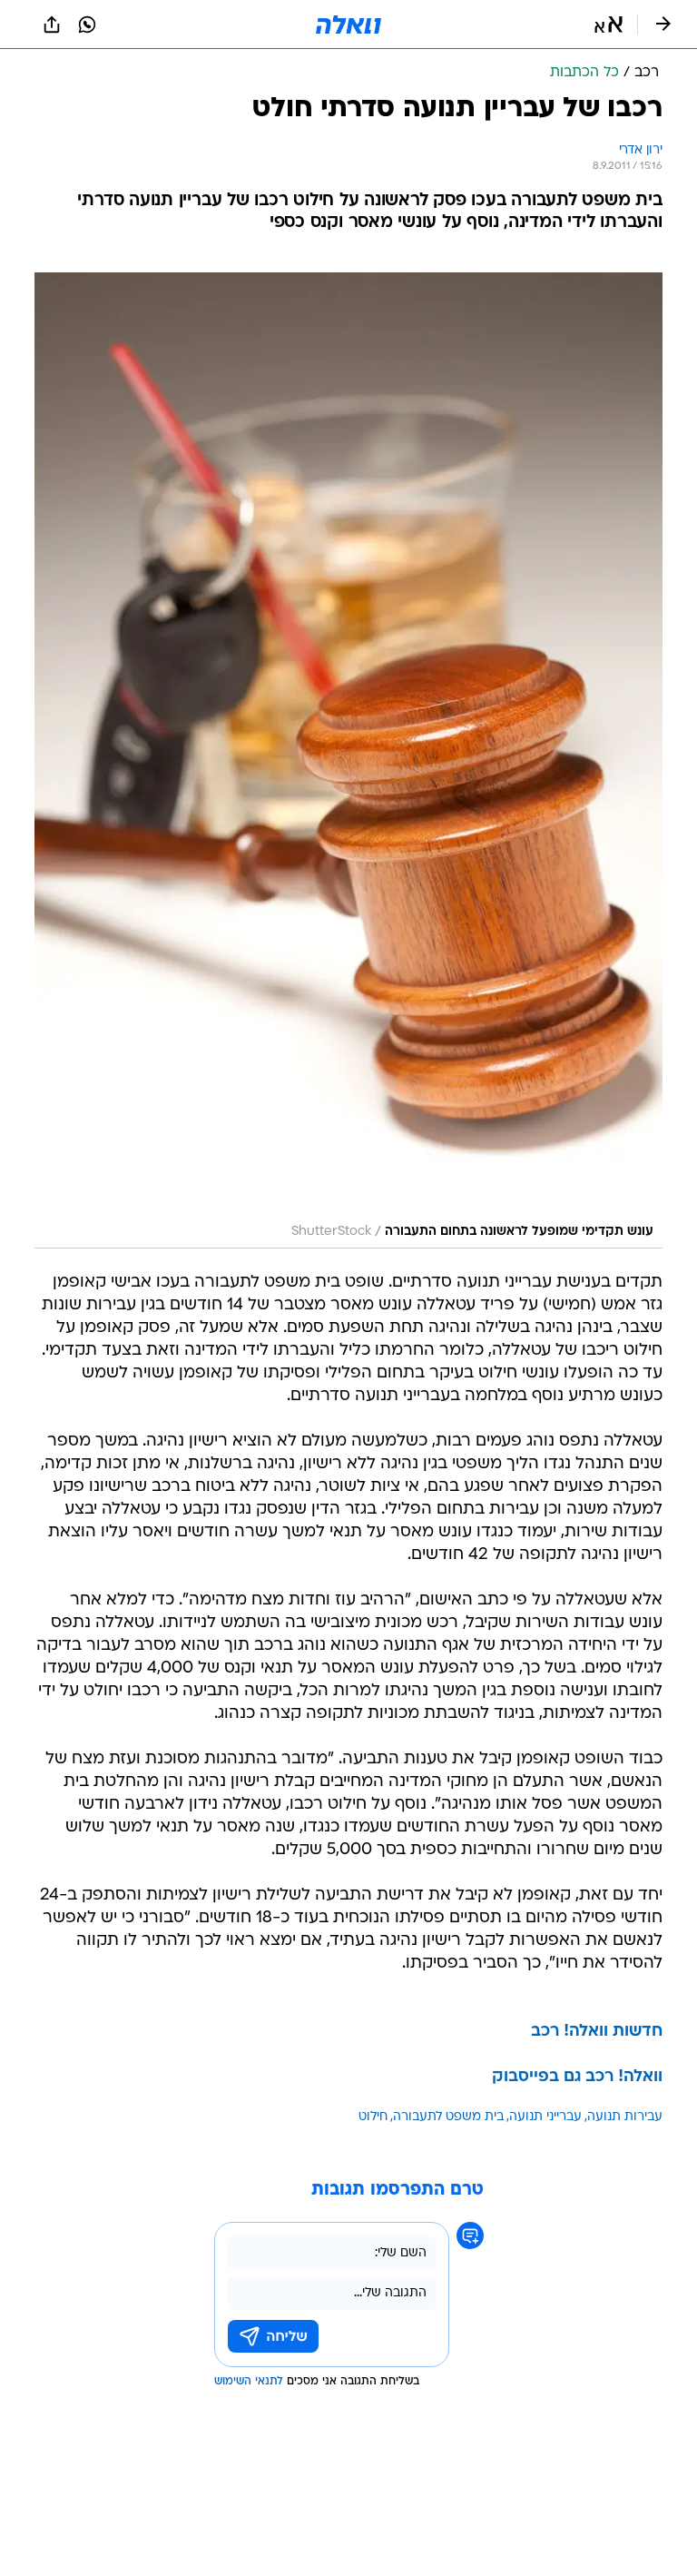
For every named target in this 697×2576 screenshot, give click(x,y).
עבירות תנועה (625, 2117)
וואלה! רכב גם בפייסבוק (577, 2077)
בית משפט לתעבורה (448, 2117)
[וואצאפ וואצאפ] (87, 25)
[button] (609, 25)
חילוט (373, 2117)
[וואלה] (348, 25)
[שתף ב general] (52, 25)
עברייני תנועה (545, 2117)
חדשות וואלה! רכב (597, 2032)
